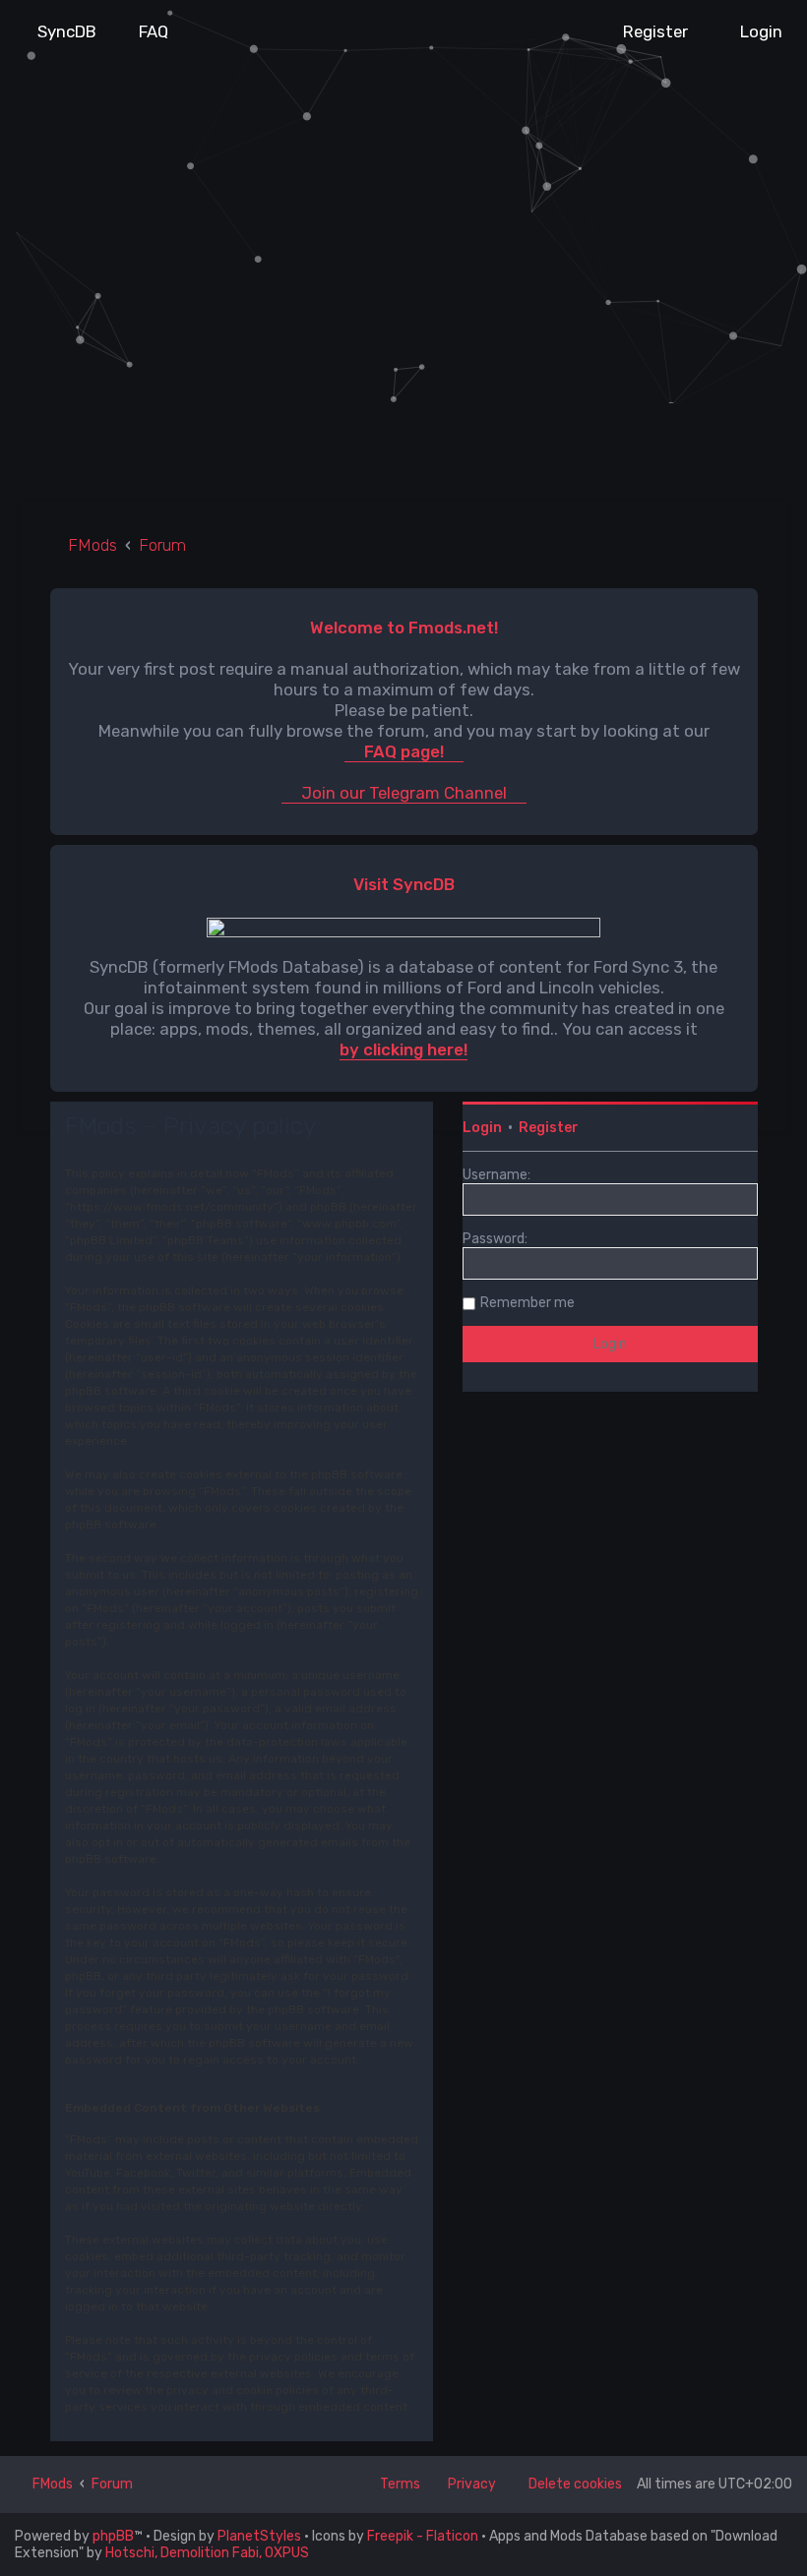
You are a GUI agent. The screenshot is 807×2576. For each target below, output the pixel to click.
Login (482, 1128)
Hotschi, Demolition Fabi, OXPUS (207, 2553)
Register (549, 1128)
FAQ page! (404, 752)
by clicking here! (403, 1050)
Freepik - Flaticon (423, 2536)
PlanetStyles (259, 2536)
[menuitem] (58, 31)
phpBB (113, 2536)
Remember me (528, 1303)
